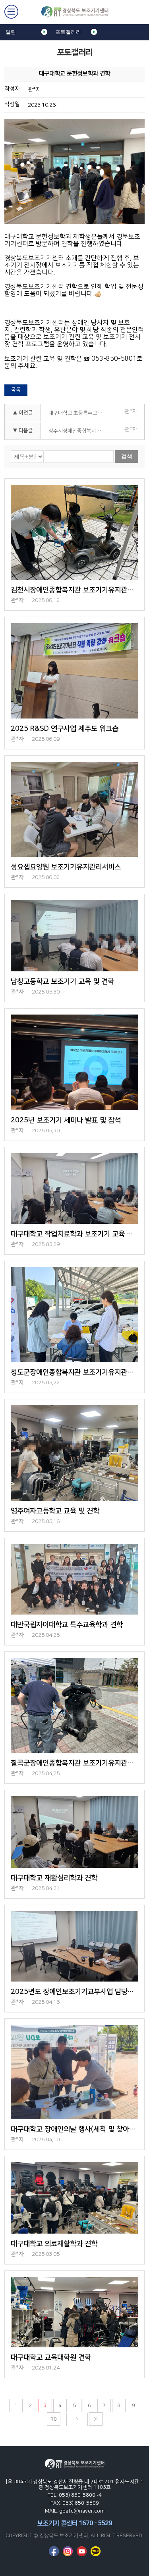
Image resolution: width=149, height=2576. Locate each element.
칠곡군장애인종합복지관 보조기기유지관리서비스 (74, 1763)
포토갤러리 (68, 32)
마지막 (96, 2419)
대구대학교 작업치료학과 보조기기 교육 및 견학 (74, 1234)
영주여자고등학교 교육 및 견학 (55, 1511)
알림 (11, 32)
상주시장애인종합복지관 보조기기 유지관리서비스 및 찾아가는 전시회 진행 (78, 431)
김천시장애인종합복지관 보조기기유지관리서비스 (74, 590)
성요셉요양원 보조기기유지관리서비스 (66, 867)
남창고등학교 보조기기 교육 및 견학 (62, 982)
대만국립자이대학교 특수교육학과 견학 (67, 1625)
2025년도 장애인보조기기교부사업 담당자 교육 (74, 1992)
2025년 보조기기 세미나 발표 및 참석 (66, 1120)
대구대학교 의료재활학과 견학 (54, 2244)
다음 (77, 2419)
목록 (16, 390)
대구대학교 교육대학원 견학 (51, 2358)
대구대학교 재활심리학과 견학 (54, 1878)
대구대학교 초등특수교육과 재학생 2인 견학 (78, 413)
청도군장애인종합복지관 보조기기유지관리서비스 (74, 1372)
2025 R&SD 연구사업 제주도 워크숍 (65, 729)
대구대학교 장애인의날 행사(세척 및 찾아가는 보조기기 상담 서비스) (74, 2129)
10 (54, 2419)
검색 (127, 456)
